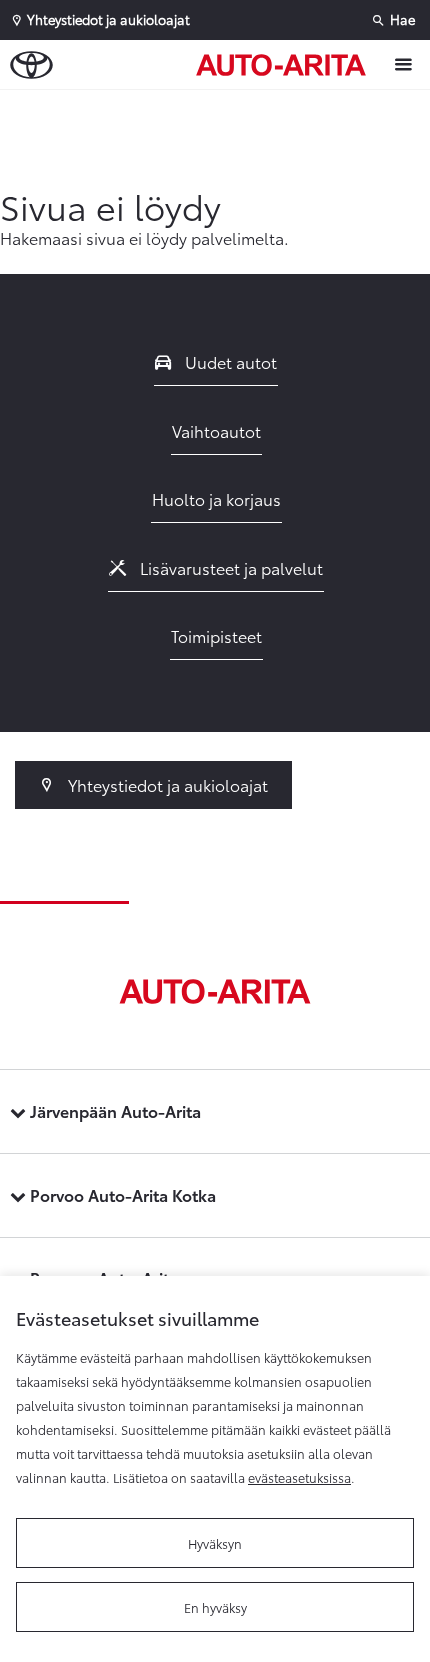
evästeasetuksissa (299, 1477)
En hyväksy (215, 1607)
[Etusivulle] (286, 65)
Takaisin (220, 109)
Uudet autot (229, 361)
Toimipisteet (216, 635)
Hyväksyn (215, 1543)
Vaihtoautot (216, 430)
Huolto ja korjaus (216, 498)
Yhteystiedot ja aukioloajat (166, 784)
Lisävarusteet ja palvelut (229, 567)
